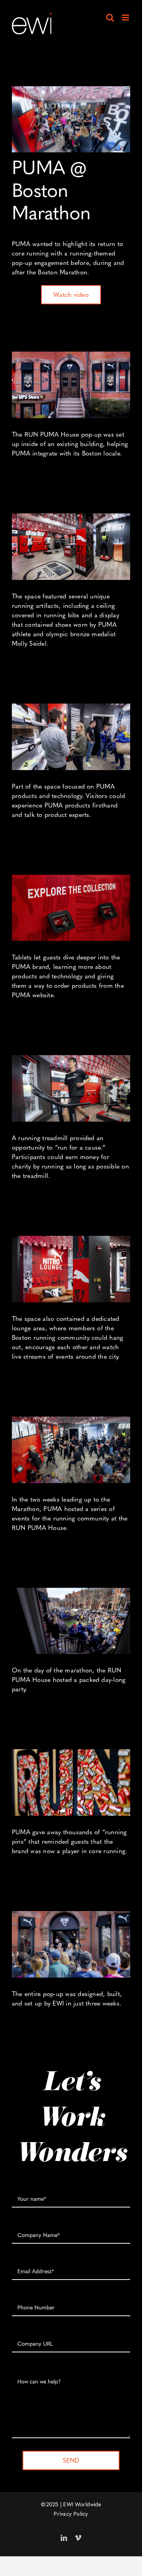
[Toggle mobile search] (110, 18)
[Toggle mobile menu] (126, 18)
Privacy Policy (71, 2514)
